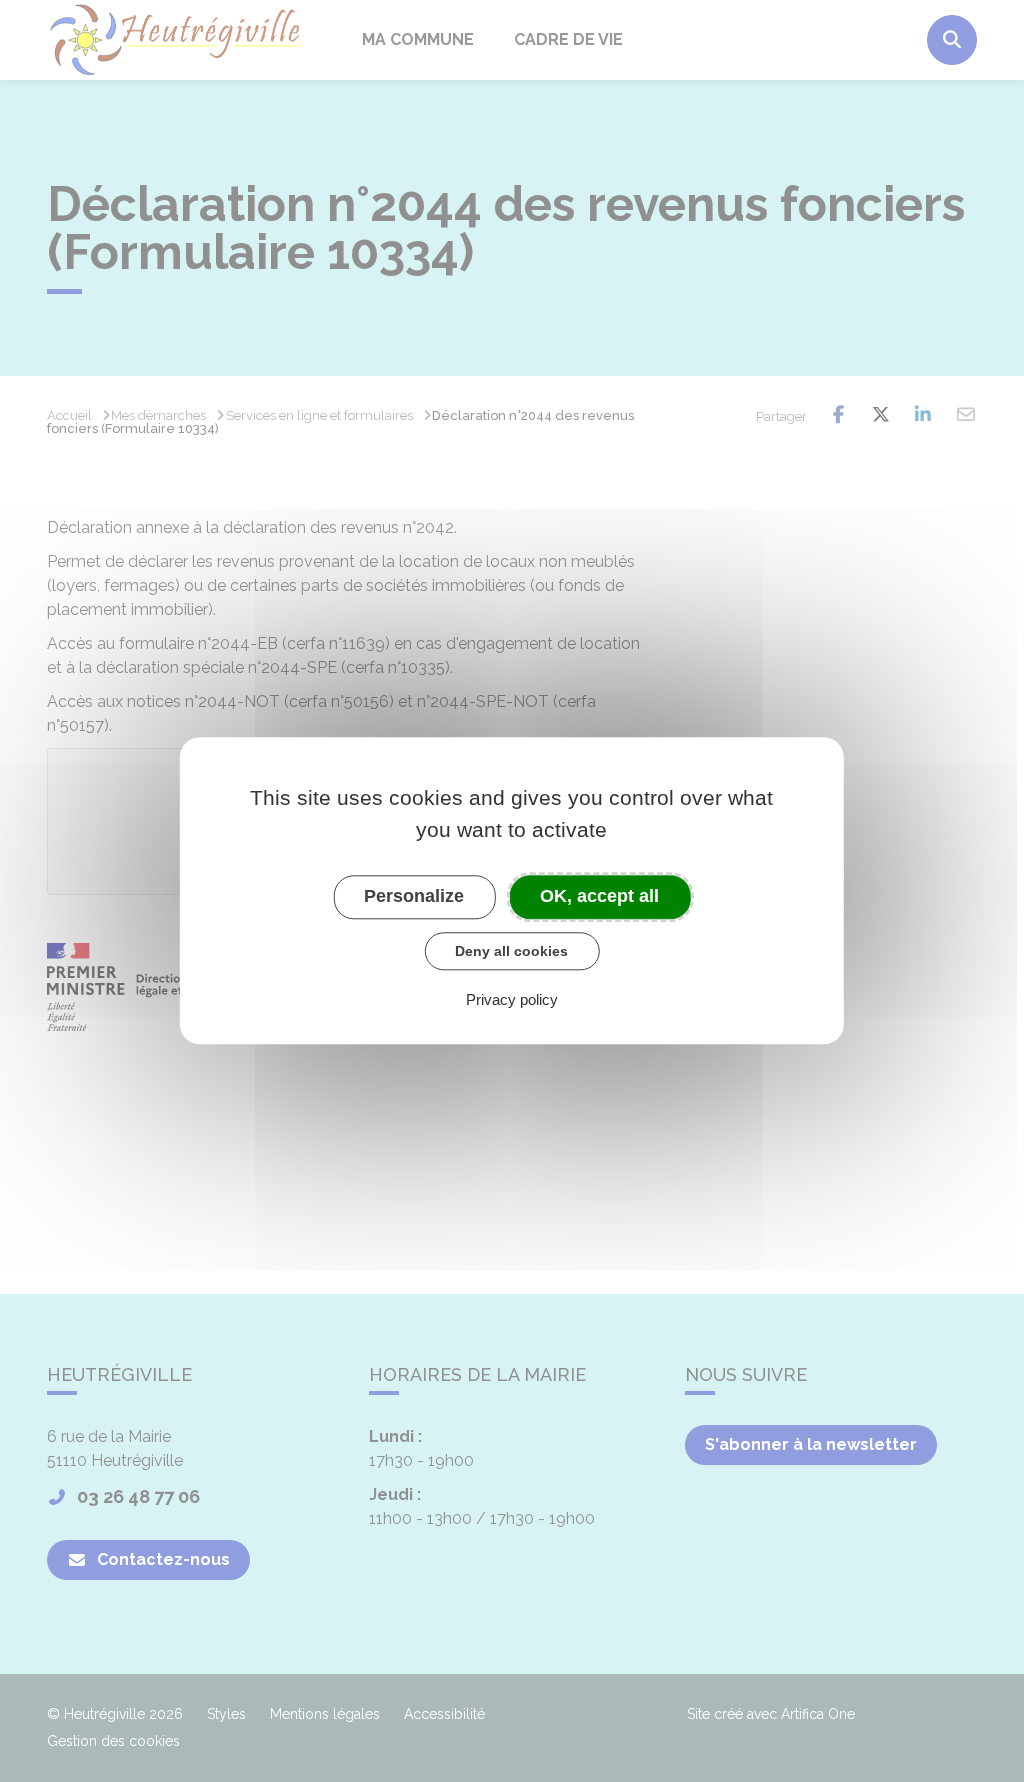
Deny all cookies (511, 951)
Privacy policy (512, 1000)
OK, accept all (599, 896)
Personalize (414, 896)
